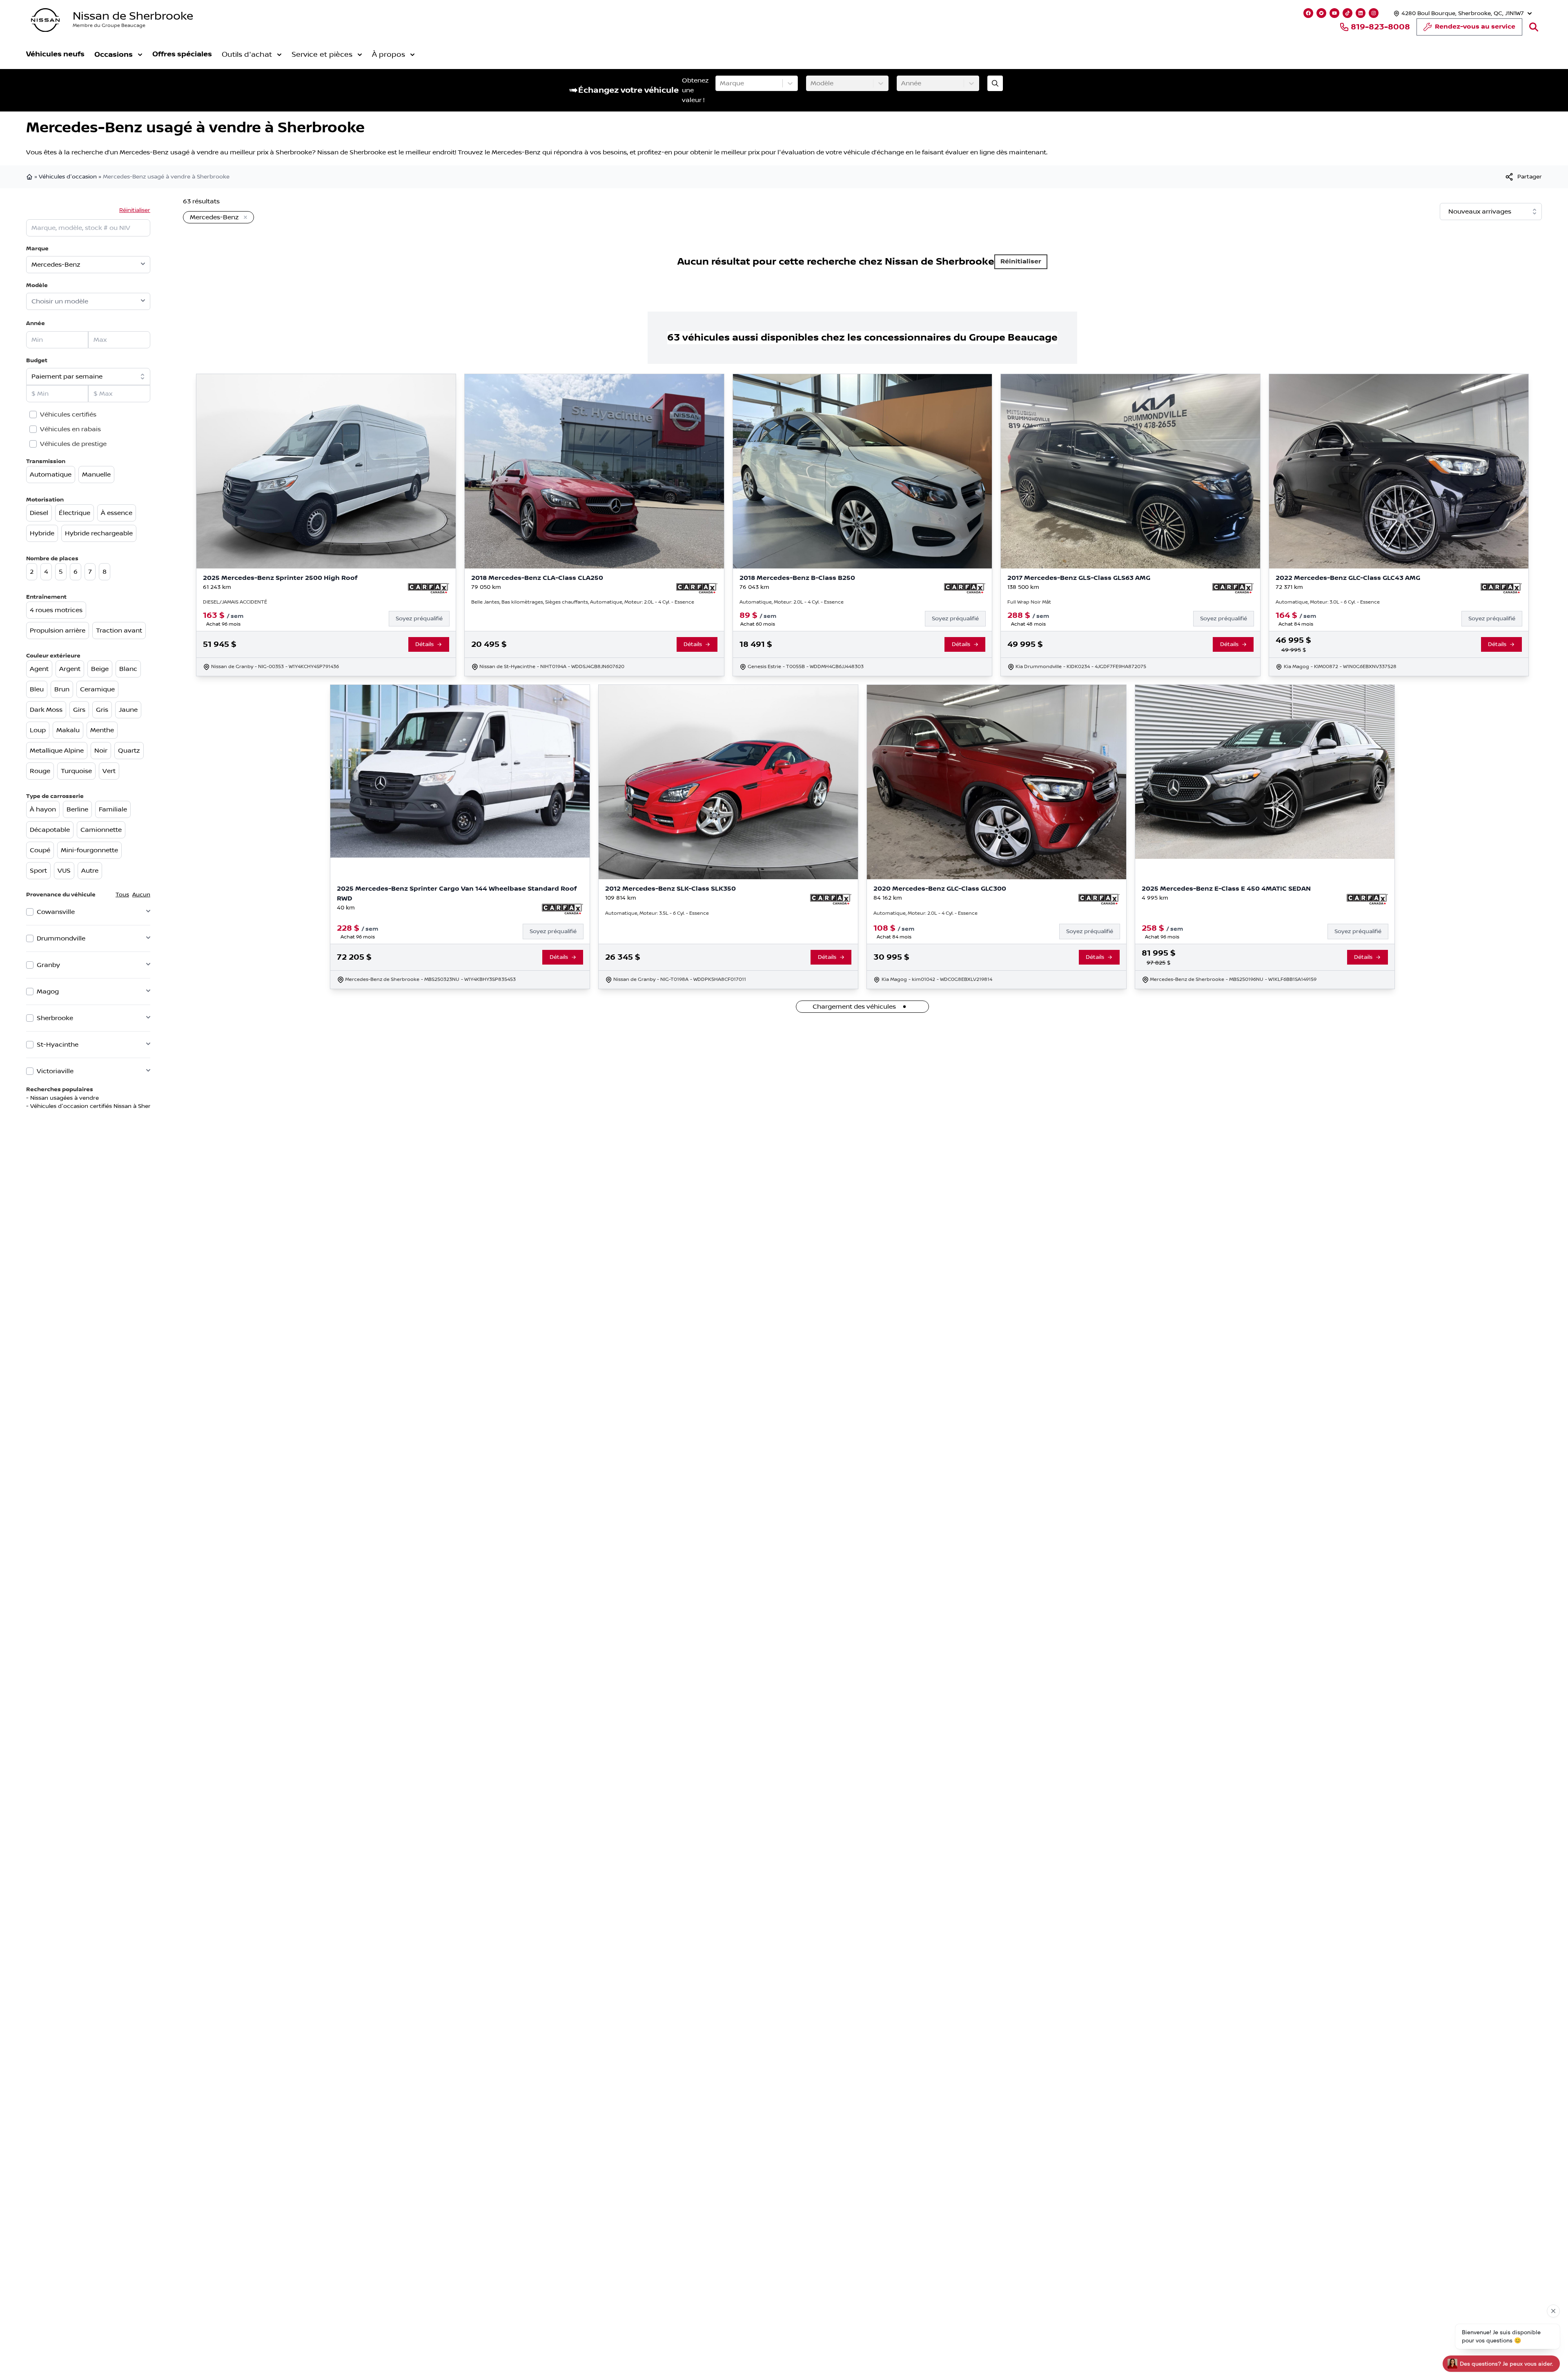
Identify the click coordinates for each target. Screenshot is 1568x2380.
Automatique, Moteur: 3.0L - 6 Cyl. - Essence (1328, 602)
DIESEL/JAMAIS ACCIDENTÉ (235, 602)
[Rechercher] (1534, 27)
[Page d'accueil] (30, 177)
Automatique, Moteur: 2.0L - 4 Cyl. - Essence (792, 602)
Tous (122, 895)
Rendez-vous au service (1475, 27)
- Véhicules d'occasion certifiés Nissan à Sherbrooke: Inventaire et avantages (133, 1106)
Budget (37, 360)
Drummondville (61, 938)
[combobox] (721, 83)
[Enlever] (244, 218)
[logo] (45, 20)
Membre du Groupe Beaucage (109, 26)
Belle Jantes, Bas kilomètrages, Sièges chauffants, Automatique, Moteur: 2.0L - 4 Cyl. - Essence (583, 602)
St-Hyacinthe (58, 1045)
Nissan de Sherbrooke (133, 16)
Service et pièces (322, 55)
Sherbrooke (55, 1018)
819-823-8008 (1380, 27)
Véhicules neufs (55, 54)
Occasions (114, 55)
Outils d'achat (247, 55)
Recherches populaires (60, 1089)
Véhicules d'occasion (68, 177)
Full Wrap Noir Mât (1029, 602)
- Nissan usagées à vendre (62, 1098)
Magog (48, 992)
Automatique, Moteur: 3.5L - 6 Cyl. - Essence (657, 913)
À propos (389, 55)
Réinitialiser (135, 210)
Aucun (141, 895)
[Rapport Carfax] (429, 588)
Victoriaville (55, 1071)
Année (36, 323)
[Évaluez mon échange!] (995, 83)
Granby (48, 965)
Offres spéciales (182, 54)
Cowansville (56, 912)
